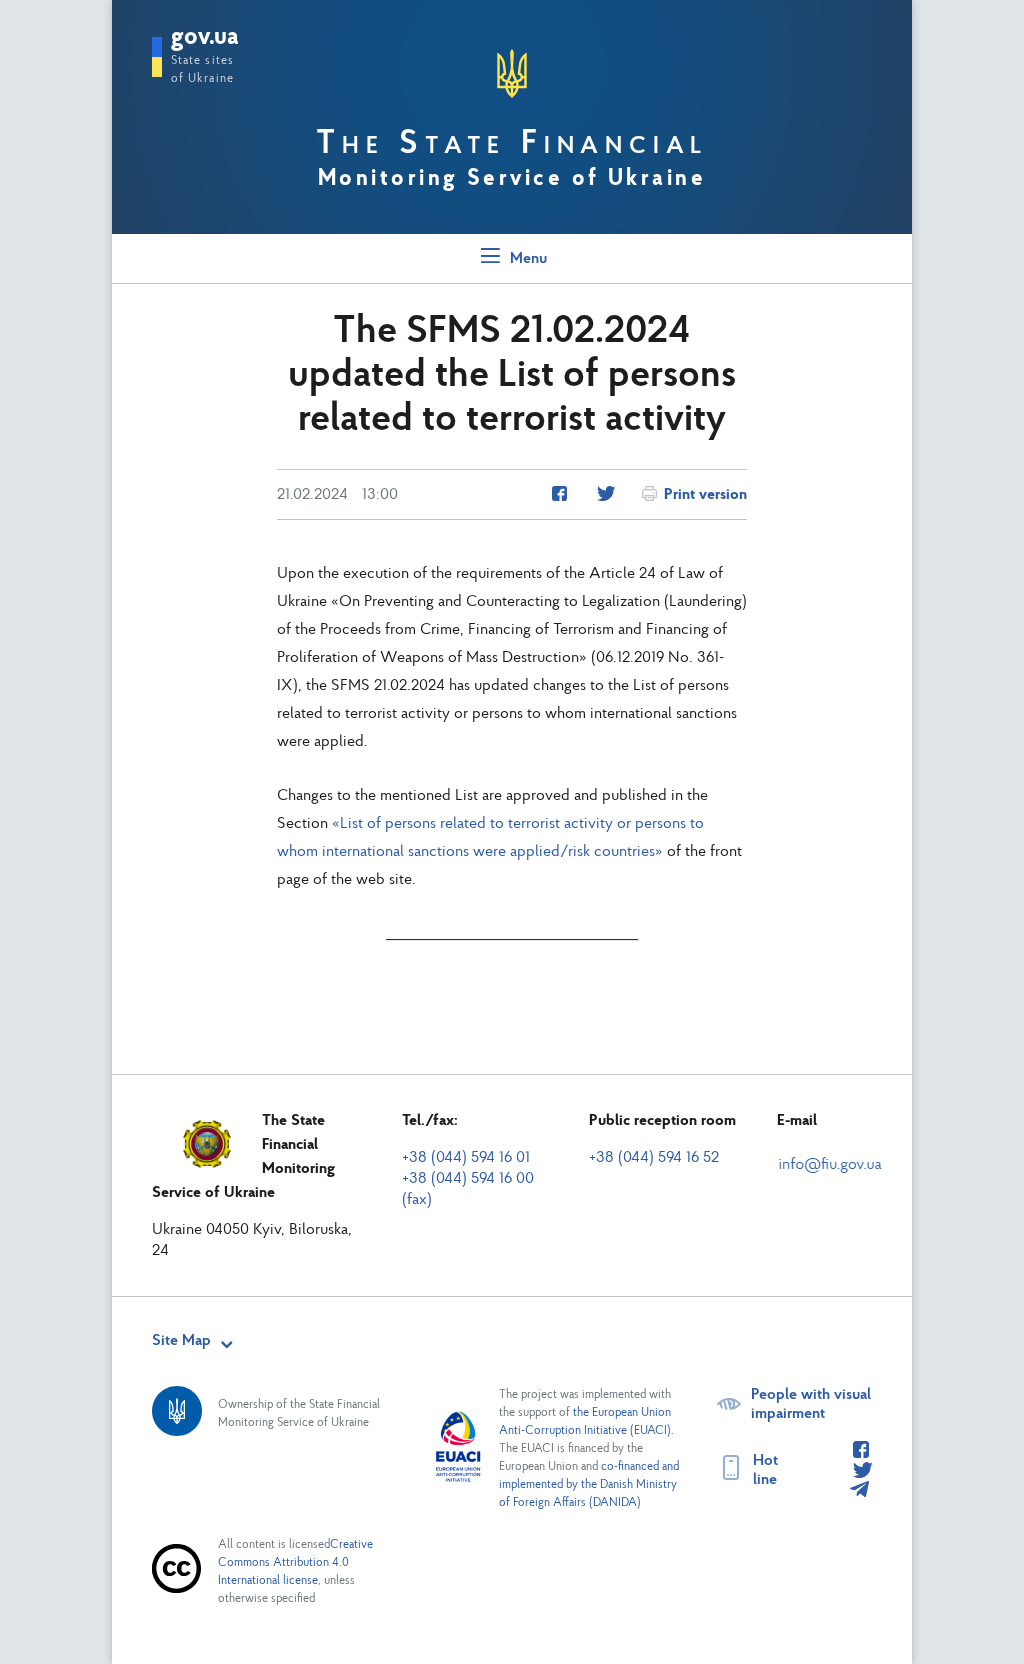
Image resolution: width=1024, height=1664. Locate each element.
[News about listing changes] (559, 495)
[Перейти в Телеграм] (859, 1491)
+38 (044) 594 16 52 (654, 1158)
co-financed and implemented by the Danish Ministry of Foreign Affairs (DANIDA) (589, 1485)
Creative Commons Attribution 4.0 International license (295, 1563)
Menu (526, 259)
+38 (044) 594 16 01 (466, 1158)
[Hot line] (861, 1451)
